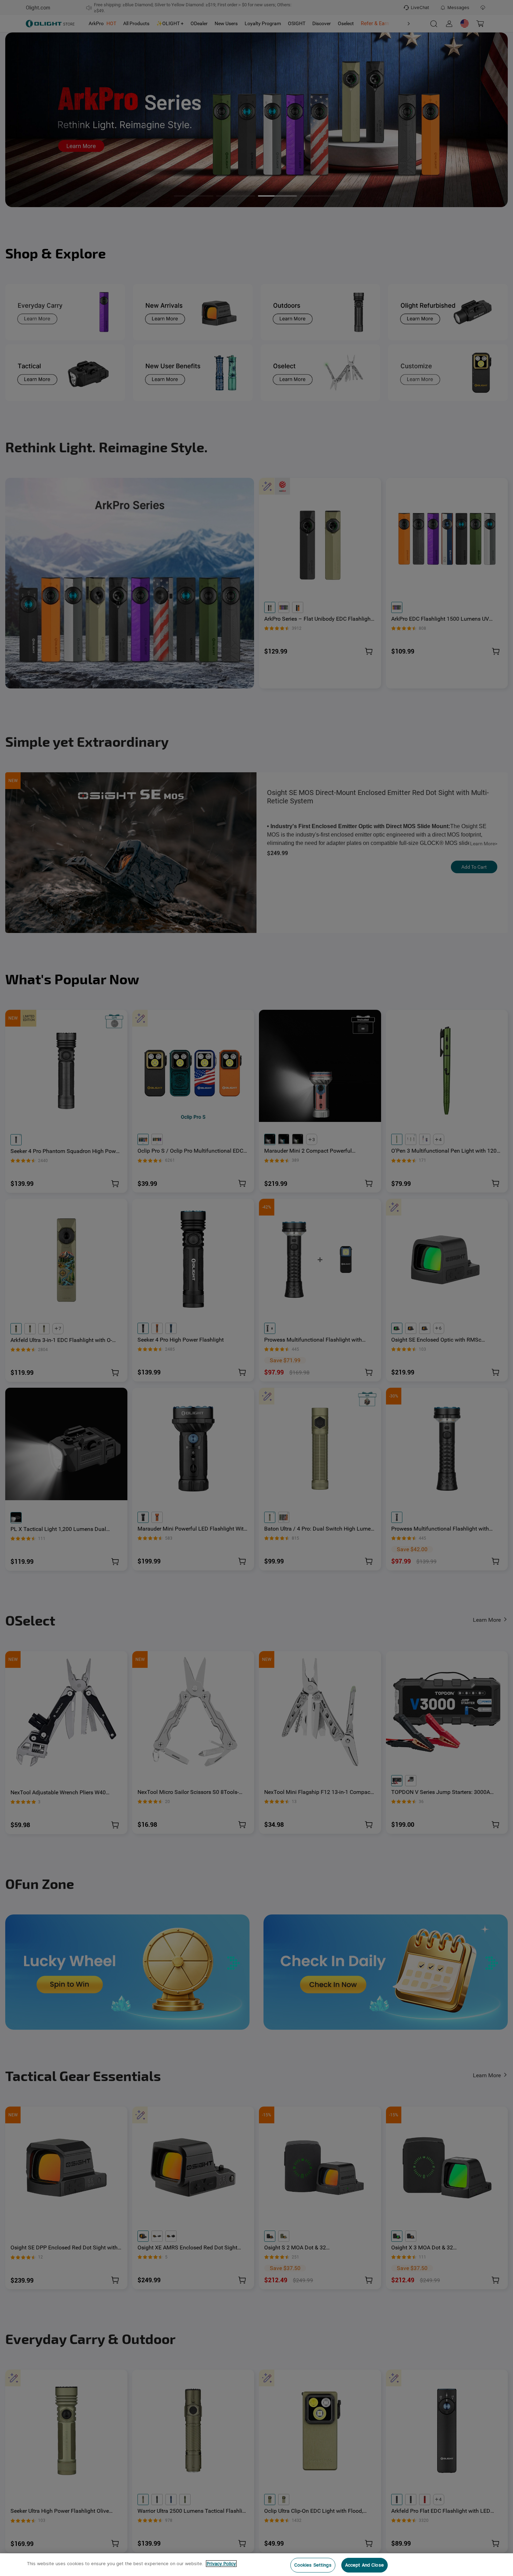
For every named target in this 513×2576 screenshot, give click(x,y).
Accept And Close (365, 2565)
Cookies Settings (313, 2565)
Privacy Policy (221, 2564)
